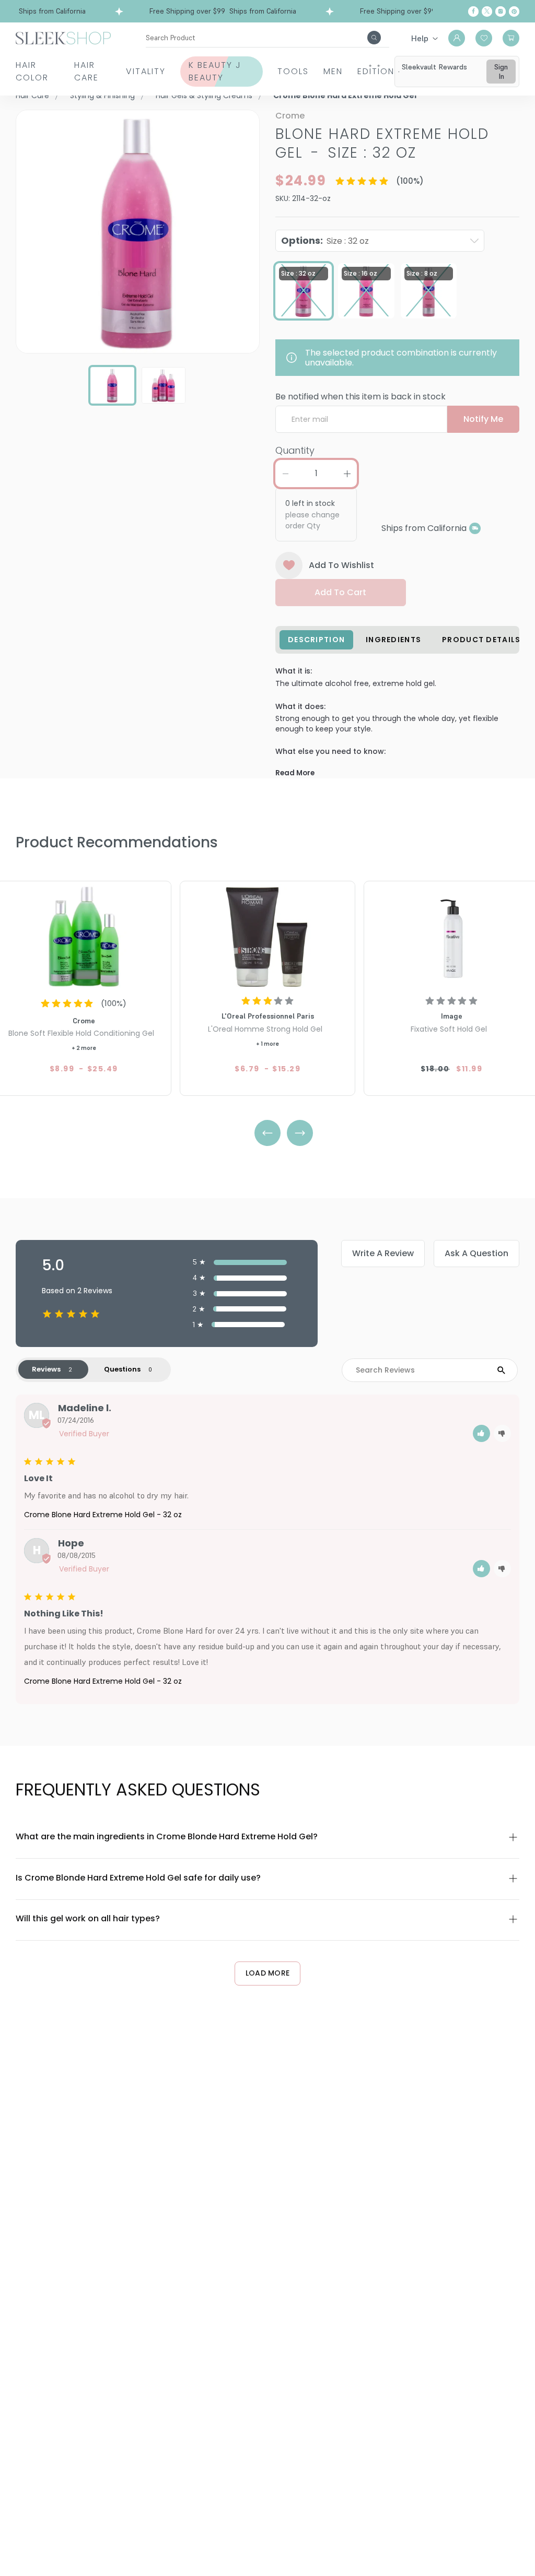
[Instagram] (501, 11)
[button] (481, 1433)
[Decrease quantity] (285, 474)
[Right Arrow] (300, 1133)
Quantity (295, 450)
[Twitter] (487, 11)
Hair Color (32, 71)
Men (333, 71)
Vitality (146, 71)
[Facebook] (473, 11)
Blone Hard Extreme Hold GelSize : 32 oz (382, 143)
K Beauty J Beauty (215, 71)
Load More (268, 1973)
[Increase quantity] (347, 474)
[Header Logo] (63, 37)
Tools (293, 71)
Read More (295, 773)
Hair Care (86, 71)
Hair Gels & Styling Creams (204, 96)
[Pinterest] (514, 11)
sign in (501, 72)
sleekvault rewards (434, 67)
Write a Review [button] (383, 1253)
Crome (290, 116)
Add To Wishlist (341, 565)
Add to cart (340, 592)
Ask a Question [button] (476, 1253)
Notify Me (483, 419)
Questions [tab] (122, 1369)
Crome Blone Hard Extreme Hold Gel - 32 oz (103, 1515)
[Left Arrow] (267, 1133)
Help (420, 38)
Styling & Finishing (102, 96)
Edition (376, 71)
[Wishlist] (484, 38)
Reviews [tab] (46, 1369)
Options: (325, 240)
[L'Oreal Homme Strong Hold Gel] (267, 936)
